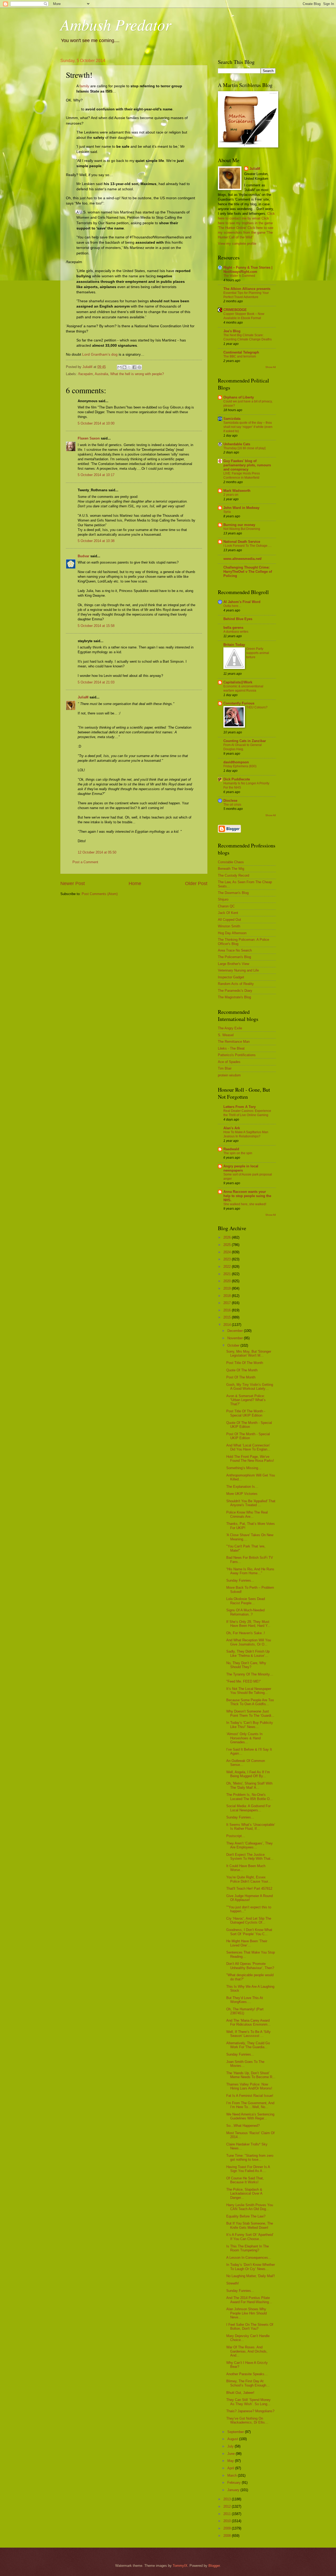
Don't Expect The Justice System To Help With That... (250, 1857)
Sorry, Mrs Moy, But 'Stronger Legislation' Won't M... (249, 1353)
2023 (228, 1259)
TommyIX (180, 2566)
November (236, 1338)
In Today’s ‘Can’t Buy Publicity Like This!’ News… (250, 1725)
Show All (271, 367)
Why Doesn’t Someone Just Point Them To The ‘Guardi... (250, 1713)
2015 (228, 1317)
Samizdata (232, 419)
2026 (228, 1237)
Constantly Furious (239, 703)
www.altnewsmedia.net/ (243, 559)
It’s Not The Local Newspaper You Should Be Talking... (249, 1691)
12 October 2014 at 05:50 (97, 852)
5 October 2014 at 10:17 (96, 475)
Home (135, 883)
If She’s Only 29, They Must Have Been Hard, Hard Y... (248, 1624)
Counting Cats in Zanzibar (245, 741)
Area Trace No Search (235, 950)
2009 (228, 2528)
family (84, 86)
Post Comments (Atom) (100, 894)
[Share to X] (129, 367)
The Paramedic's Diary (235, 991)
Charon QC (226, 906)
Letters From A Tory (240, 1107)
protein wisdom (229, 1075)
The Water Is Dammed (239, 276)
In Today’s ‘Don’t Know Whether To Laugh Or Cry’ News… (251, 2267)
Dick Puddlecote (237, 779)
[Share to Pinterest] (139, 367)
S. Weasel (226, 1035)
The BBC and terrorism (240, 356)
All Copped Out (229, 920)
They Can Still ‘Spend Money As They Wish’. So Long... (248, 2402)
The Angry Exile (230, 1028)
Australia (101, 374)
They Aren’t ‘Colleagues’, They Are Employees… (250, 1845)
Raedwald (231, 1149)
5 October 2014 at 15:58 (96, 626)
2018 (228, 1296)
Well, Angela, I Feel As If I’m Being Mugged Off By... (248, 1774)
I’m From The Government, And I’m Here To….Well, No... (250, 2105)
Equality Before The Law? (246, 2216)
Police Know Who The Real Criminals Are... (247, 1514)
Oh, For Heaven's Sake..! (246, 1633)
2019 (228, 1288)
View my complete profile (237, 244)
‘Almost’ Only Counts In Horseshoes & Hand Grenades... (244, 1738)
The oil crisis (232, 805)
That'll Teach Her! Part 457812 (249, 1888)
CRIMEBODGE (235, 310)
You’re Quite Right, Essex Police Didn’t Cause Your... (249, 1879)
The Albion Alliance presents (247, 289)
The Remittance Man (234, 1042)
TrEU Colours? (257, 707)
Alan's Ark (232, 1128)
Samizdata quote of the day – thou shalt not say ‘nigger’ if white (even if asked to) (248, 427)
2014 (228, 1325)
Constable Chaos (231, 862)
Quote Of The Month (242, 1370)
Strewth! (233, 2283)
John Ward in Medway (241, 508)
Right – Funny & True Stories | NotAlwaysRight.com (248, 270)
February (235, 2483)
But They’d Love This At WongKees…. (245, 2000)
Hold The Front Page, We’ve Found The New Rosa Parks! (250, 1459)
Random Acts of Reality (236, 984)
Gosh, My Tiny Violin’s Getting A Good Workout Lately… (250, 1387)
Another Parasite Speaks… (247, 2374)
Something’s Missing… (244, 1468)
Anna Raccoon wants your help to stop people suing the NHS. (247, 1196)
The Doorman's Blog (233, 893)
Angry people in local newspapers (241, 1168)
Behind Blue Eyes (238, 619)
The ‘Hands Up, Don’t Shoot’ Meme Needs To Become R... (251, 2075)
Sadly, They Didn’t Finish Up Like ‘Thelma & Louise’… (248, 1653)
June (232, 2454)
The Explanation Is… (242, 1487)
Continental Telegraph (241, 352)
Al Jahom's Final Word (242, 602)
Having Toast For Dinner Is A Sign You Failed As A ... (248, 2169)
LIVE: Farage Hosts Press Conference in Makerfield (242, 476)
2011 (228, 2514)
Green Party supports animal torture (258, 653)
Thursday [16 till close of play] (244, 448)
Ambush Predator (116, 24)
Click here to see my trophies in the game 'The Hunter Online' (245, 223)
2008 (228, 2536)
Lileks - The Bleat (231, 1048)
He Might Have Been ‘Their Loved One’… (247, 1943)
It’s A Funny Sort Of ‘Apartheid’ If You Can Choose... (250, 2237)
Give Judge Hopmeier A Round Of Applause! (250, 1898)
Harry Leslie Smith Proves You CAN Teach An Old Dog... (250, 2207)
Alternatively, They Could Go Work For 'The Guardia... (248, 2045)
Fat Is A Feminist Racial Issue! (250, 2096)
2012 (228, 2506)
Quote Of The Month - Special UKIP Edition (249, 1425)
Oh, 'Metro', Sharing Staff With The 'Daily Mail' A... (249, 1785)
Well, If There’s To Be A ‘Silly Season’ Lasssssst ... (248, 2034)
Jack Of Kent (228, 913)
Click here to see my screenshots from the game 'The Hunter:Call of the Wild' (246, 232)
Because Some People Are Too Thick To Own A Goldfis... (250, 1702)
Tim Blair (225, 1068)
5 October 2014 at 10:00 (96, 423)
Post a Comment (85, 862)
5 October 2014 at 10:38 (96, 541)
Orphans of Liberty (239, 397)
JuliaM (83, 697)
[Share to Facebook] (134, 367)
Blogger (214, 2566)
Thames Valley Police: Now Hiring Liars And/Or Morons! (249, 2086)
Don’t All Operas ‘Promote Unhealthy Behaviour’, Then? (250, 1966)
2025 (228, 1245)
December (236, 1331)
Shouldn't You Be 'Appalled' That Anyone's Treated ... (251, 1503)
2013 (228, 2499)
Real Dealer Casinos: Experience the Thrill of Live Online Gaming (247, 1113)
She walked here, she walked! (245, 1204)
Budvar (83, 556)
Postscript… (236, 1836)
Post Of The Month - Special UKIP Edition (248, 1436)
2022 (228, 1267)
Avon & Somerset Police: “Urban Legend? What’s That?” (246, 1400)
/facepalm (85, 374)
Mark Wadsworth (237, 491)
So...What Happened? (243, 2126)
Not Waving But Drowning (242, 529)
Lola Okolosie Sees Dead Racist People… (246, 1601)
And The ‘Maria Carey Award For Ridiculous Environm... (248, 2022)
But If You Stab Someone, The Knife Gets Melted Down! (250, 2225)
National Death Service (242, 542)
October (234, 1345)
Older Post (196, 883)
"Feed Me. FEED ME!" (244, 1681)
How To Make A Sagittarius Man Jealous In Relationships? (246, 1134)
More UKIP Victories (242, 1494)
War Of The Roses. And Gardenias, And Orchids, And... (247, 2351)
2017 (228, 1303)
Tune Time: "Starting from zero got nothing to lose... (250, 2158)
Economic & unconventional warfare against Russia (243, 688)
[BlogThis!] (124, 367)
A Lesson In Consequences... (249, 2258)
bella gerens (233, 628)
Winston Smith (229, 926)
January (234, 2490)
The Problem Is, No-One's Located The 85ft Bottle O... (250, 1797)
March (233, 2475)
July (231, 2446)
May (231, 2461)
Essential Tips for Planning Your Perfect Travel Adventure (246, 295)
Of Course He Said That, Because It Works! (245, 2180)
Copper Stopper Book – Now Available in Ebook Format (244, 316)
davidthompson (236, 762)
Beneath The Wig (231, 869)
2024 (228, 1252)
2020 (228, 1281)
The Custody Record (233, 875)
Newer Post (73, 883)
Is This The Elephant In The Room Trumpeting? (248, 2248)
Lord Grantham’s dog (100, 354)
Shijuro (223, 899)
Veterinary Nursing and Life (238, 970)
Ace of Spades (229, 1062)
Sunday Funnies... (240, 1580)
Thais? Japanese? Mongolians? (250, 2411)
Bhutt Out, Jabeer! (240, 2393)
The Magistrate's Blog (234, 997)
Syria (227, 512)
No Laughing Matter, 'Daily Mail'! (251, 2276)
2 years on (231, 495)
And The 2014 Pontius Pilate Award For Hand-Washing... (249, 2300)
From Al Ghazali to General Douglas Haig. (243, 747)
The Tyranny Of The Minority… (250, 1674)
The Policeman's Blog (234, 957)
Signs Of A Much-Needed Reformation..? (245, 1612)
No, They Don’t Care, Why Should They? (246, 1665)
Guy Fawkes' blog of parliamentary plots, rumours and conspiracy (247, 465)
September (236, 2432)
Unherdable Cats (237, 444)
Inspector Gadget (231, 977)
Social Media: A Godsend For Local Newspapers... (248, 1808)
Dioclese (230, 801)
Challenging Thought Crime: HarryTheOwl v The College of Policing (248, 572)
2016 (228, 1310)
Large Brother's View (233, 964)
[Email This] (119, 367)
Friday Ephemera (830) (240, 766)
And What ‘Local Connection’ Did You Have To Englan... (248, 1447)
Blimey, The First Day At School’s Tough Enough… (248, 2383)
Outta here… (232, 606)
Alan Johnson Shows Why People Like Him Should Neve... (246, 2313)
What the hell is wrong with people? (137, 374)
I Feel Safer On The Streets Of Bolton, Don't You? (250, 2327)
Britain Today (234, 645)
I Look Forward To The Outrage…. (247, 546)
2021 (228, 1274)
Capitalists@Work (238, 682)
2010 (228, 2521)
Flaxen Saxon (89, 438)
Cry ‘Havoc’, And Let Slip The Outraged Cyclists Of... (249, 1920)
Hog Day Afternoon (232, 933)
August (233, 2439)
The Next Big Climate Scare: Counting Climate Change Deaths (248, 337)
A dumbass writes (236, 632)
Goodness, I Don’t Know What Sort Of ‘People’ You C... (249, 1932)
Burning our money (239, 525)
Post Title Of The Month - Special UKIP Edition (246, 1413)
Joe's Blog (232, 331)
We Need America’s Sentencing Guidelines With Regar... (250, 2116)
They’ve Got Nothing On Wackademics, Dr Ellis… (247, 2420)
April (231, 2468)
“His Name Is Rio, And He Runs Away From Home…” (250, 1571)
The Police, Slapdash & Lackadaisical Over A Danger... (244, 2194)
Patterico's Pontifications (237, 1055)
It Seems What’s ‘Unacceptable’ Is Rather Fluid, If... (251, 1827)
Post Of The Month (241, 1377)
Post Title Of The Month (245, 1363)
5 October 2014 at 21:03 (96, 682)
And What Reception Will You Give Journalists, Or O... (249, 1642)
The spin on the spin (238, 1153)
